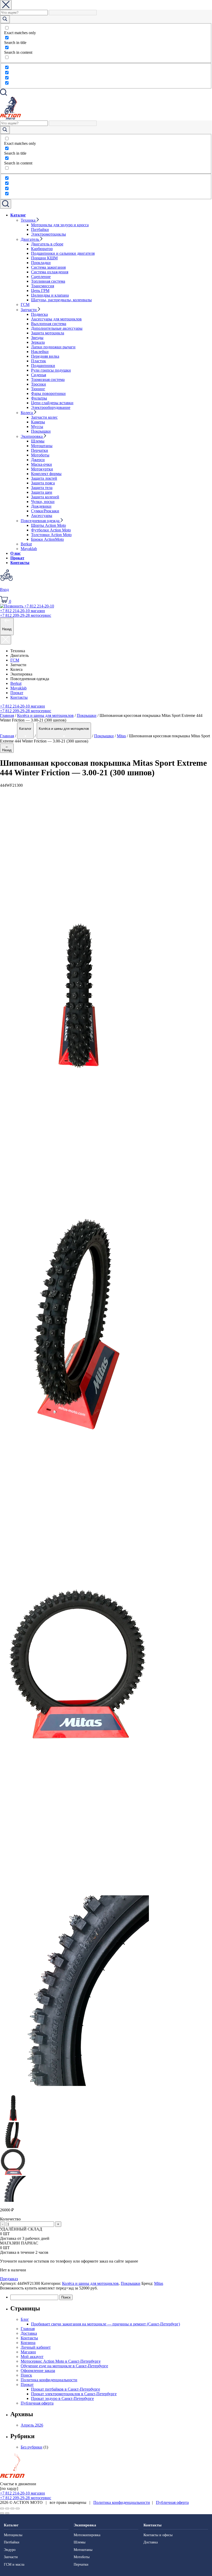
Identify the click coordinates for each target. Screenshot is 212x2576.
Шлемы (38, 441)
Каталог (18, 215)
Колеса (27, 413)
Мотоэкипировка (87, 2535)
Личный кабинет (36, 2347)
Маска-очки (41, 464)
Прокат (17, 558)
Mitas (121, 736)
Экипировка (32, 436)
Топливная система (48, 281)
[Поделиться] (7, 2509)
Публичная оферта (37, 2403)
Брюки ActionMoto (47, 539)
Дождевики (41, 506)
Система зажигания (48, 267)
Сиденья (39, 375)
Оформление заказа (38, 2371)
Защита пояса (43, 483)
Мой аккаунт (32, 2357)
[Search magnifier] (5, 19)
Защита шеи (42, 492)
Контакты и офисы (158, 2535)
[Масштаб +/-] (18, 2509)
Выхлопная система (49, 324)
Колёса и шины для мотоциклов (45, 715)
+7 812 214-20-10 (22, 611)
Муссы (37, 427)
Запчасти (29, 310)
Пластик (39, 361)
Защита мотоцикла (48, 333)
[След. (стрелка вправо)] (7, 2513)
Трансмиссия (43, 286)
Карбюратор (42, 249)
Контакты (20, 563)
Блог (25, 2319)
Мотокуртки (42, 469)
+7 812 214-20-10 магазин (22, 706)
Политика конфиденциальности (49, 2380)
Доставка (29, 2333)
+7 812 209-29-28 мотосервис (26, 711)
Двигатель (30, 239)
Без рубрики (32, 2447)
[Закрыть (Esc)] (2, 2509)
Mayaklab (29, 549)
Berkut (26, 544)
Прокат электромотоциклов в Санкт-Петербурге (74, 2394)
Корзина (28, 2343)
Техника (29, 220)
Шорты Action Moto (48, 525)
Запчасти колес (44, 417)
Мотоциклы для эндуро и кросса (60, 225)
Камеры (38, 422)
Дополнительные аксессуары (57, 328)
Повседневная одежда (41, 521)
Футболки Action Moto (51, 530)
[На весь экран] (12, 2509)
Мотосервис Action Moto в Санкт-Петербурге (61, 2361)
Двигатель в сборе (47, 244)
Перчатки (40, 450)
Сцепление (41, 277)
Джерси (38, 460)
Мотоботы (40, 455)
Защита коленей (45, 497)
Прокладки (41, 263)
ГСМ (25, 305)
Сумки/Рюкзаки (45, 511)
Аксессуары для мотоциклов (56, 319)
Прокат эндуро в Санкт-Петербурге (62, 2398)
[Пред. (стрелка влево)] (2, 2513)
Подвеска (39, 314)
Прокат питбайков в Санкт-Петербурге (66, 2389)
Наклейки (40, 352)
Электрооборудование (51, 407)
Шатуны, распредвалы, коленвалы (61, 300)
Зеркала (38, 342)
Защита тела (42, 488)
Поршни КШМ (44, 258)
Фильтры (39, 398)
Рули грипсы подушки (51, 370)
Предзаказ (9, 2279)
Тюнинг (38, 389)
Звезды (37, 338)
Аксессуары (42, 516)
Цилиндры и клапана (50, 295)
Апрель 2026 (32, 2425)
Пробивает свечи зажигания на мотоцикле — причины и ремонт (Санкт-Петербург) (105, 2324)
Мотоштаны (42, 446)
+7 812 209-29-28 (26, 615)
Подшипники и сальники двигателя (63, 253)
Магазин (28, 2352)
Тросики (39, 384)
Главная (7, 715)
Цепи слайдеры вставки (52, 403)
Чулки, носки (43, 502)
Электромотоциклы (48, 234)
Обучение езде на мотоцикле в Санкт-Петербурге (64, 2366)
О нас (16, 553)
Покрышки (41, 431)
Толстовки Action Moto (51, 535)
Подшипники (43, 366)
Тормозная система (48, 380)
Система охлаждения (50, 272)
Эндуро (10, 2550)
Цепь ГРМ (40, 291)
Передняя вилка (45, 356)
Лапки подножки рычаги (53, 347)
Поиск (26, 2375)
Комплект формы (46, 474)
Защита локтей (44, 478)
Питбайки (40, 230)
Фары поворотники (48, 393)
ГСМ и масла (14, 2564)
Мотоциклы (13, 2535)
